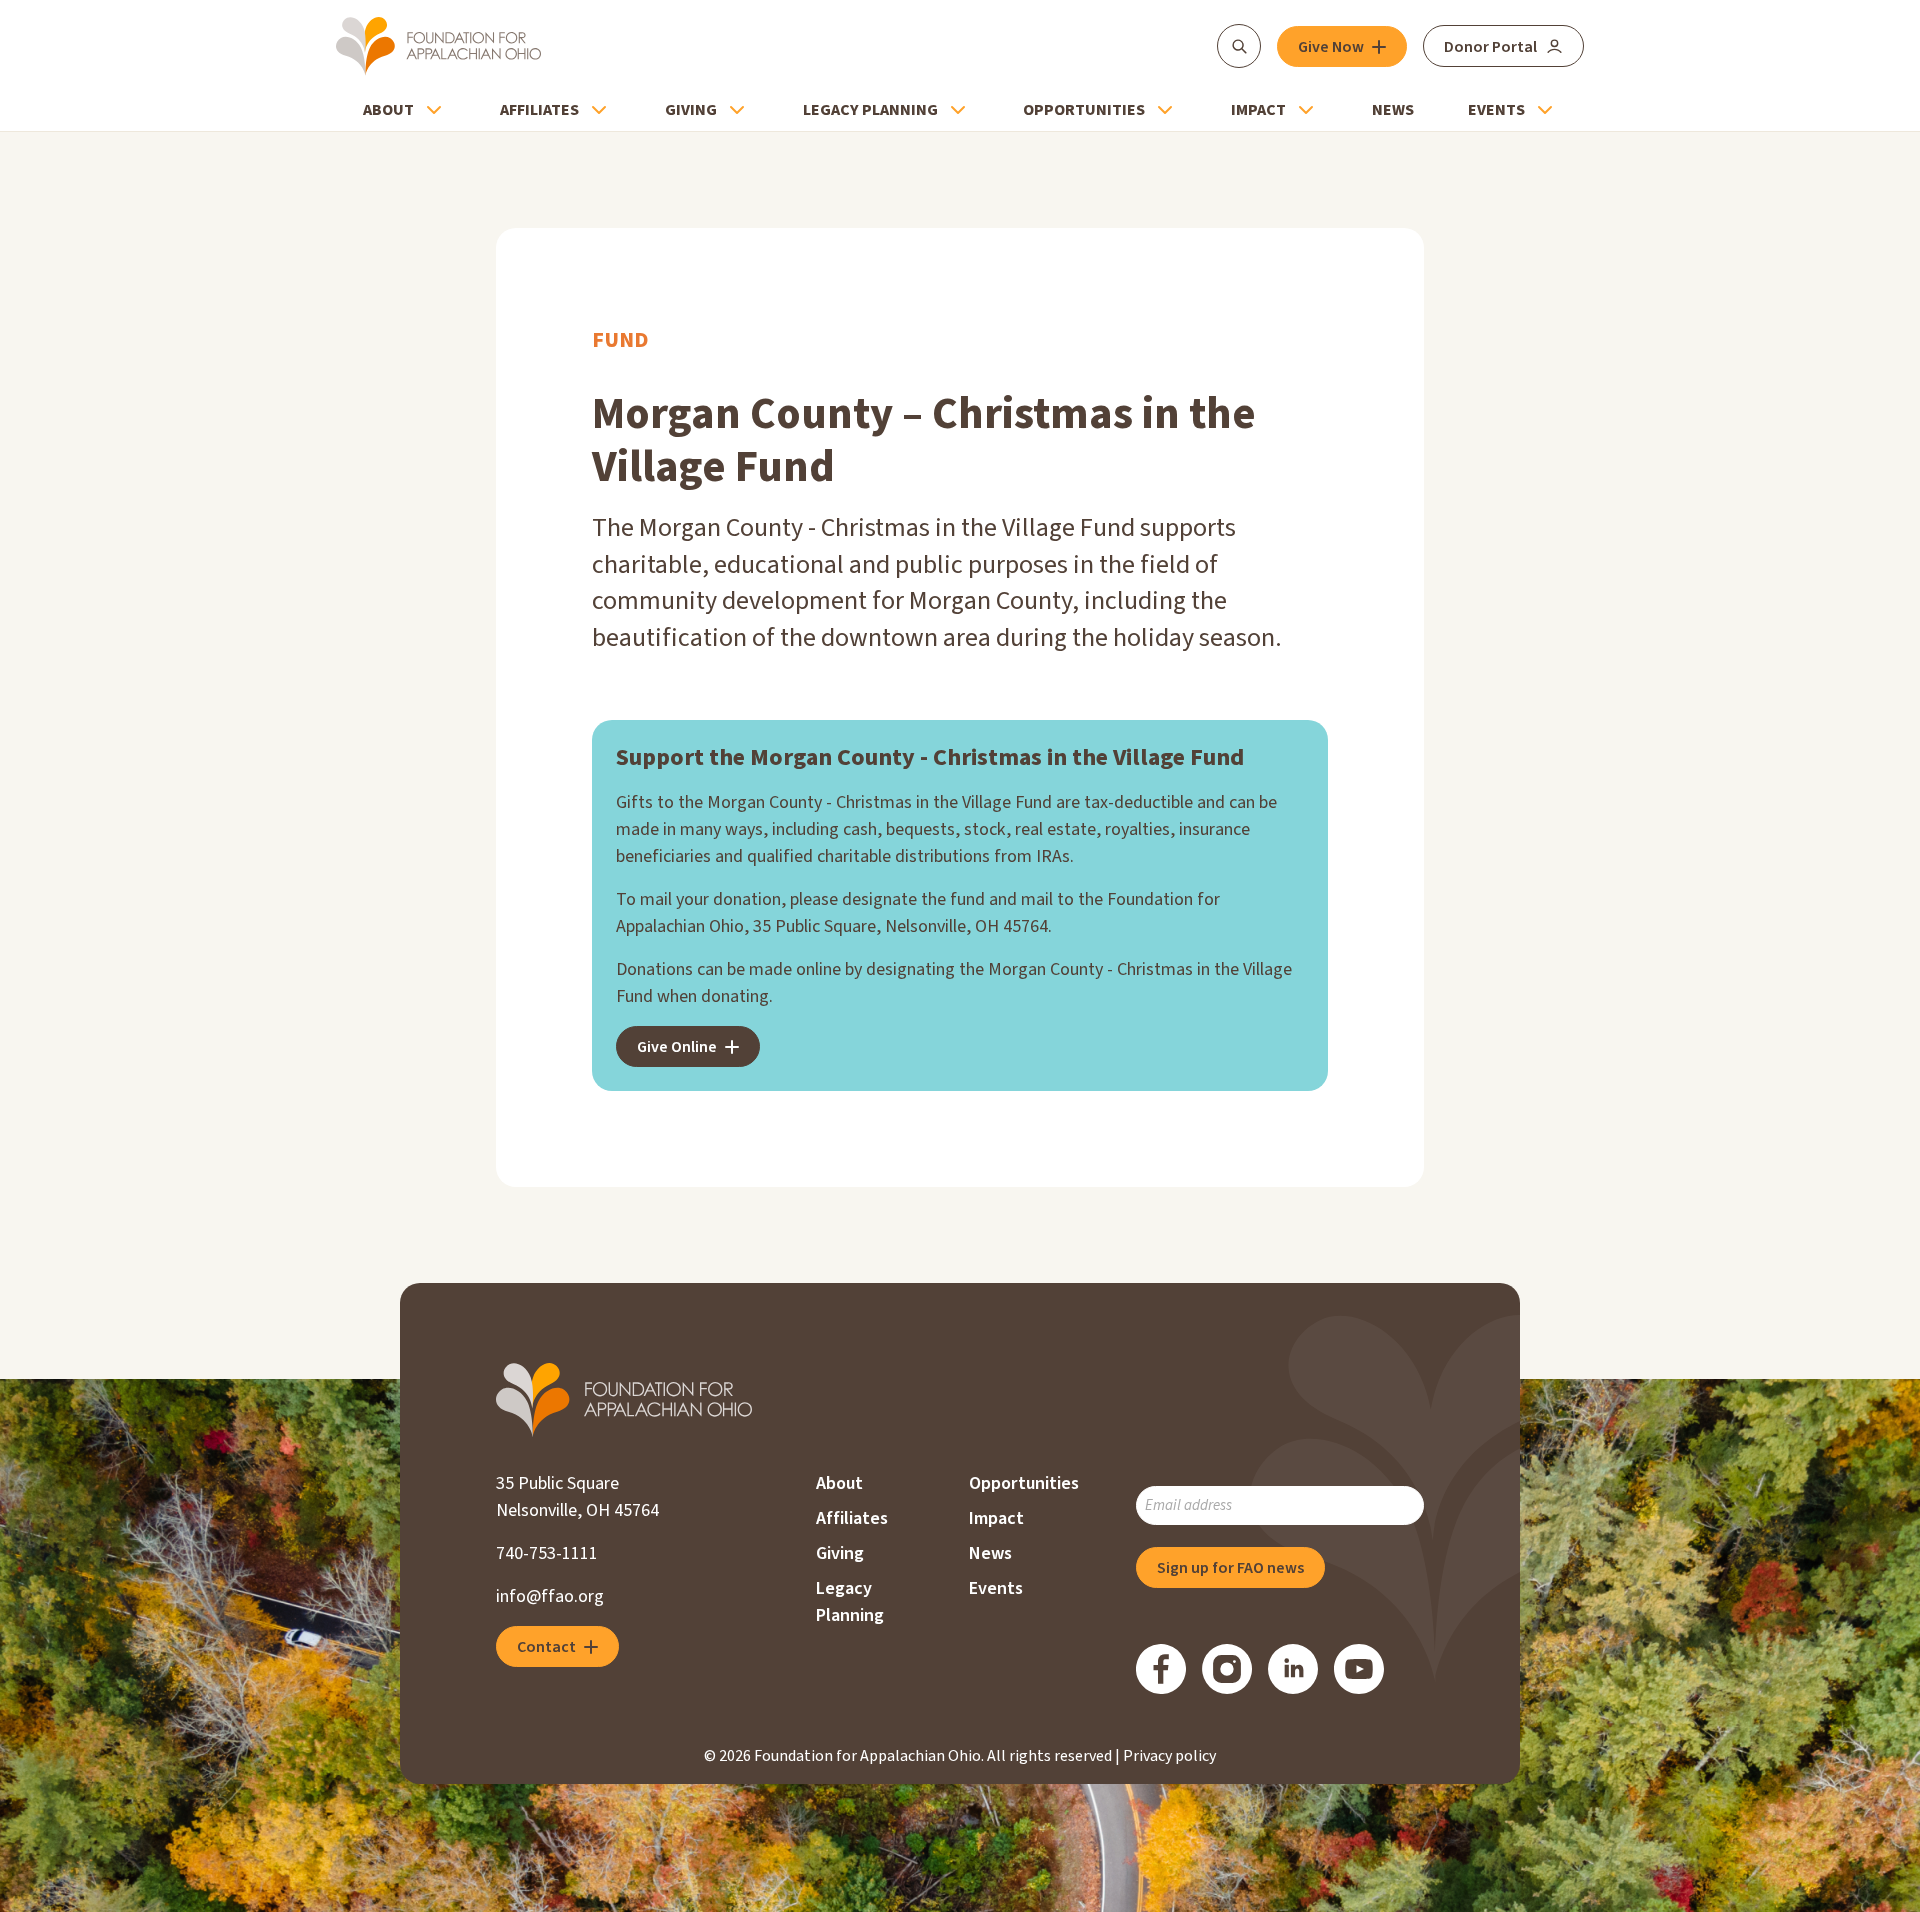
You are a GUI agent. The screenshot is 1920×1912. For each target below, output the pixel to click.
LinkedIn (1293, 1669)
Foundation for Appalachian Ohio (438, 46)
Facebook (1161, 1669)
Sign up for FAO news (1230, 1568)
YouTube (1359, 1669)
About (388, 110)
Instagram (1227, 1669)
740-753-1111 (547, 1553)
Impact (1258, 110)
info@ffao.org (550, 1596)
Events (1496, 110)
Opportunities (1084, 110)
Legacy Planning (870, 110)
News (1393, 110)
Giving (691, 110)
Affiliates (539, 110)
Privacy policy (1169, 1756)
